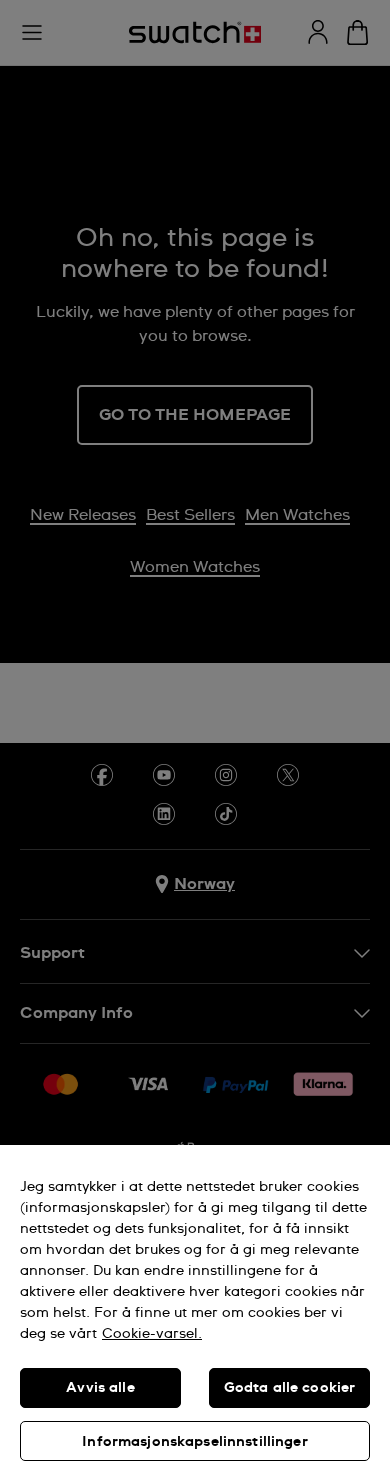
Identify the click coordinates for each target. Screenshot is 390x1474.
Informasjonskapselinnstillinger (194, 1442)
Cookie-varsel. (152, 1334)
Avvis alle (100, 1388)
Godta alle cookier (290, 1388)
